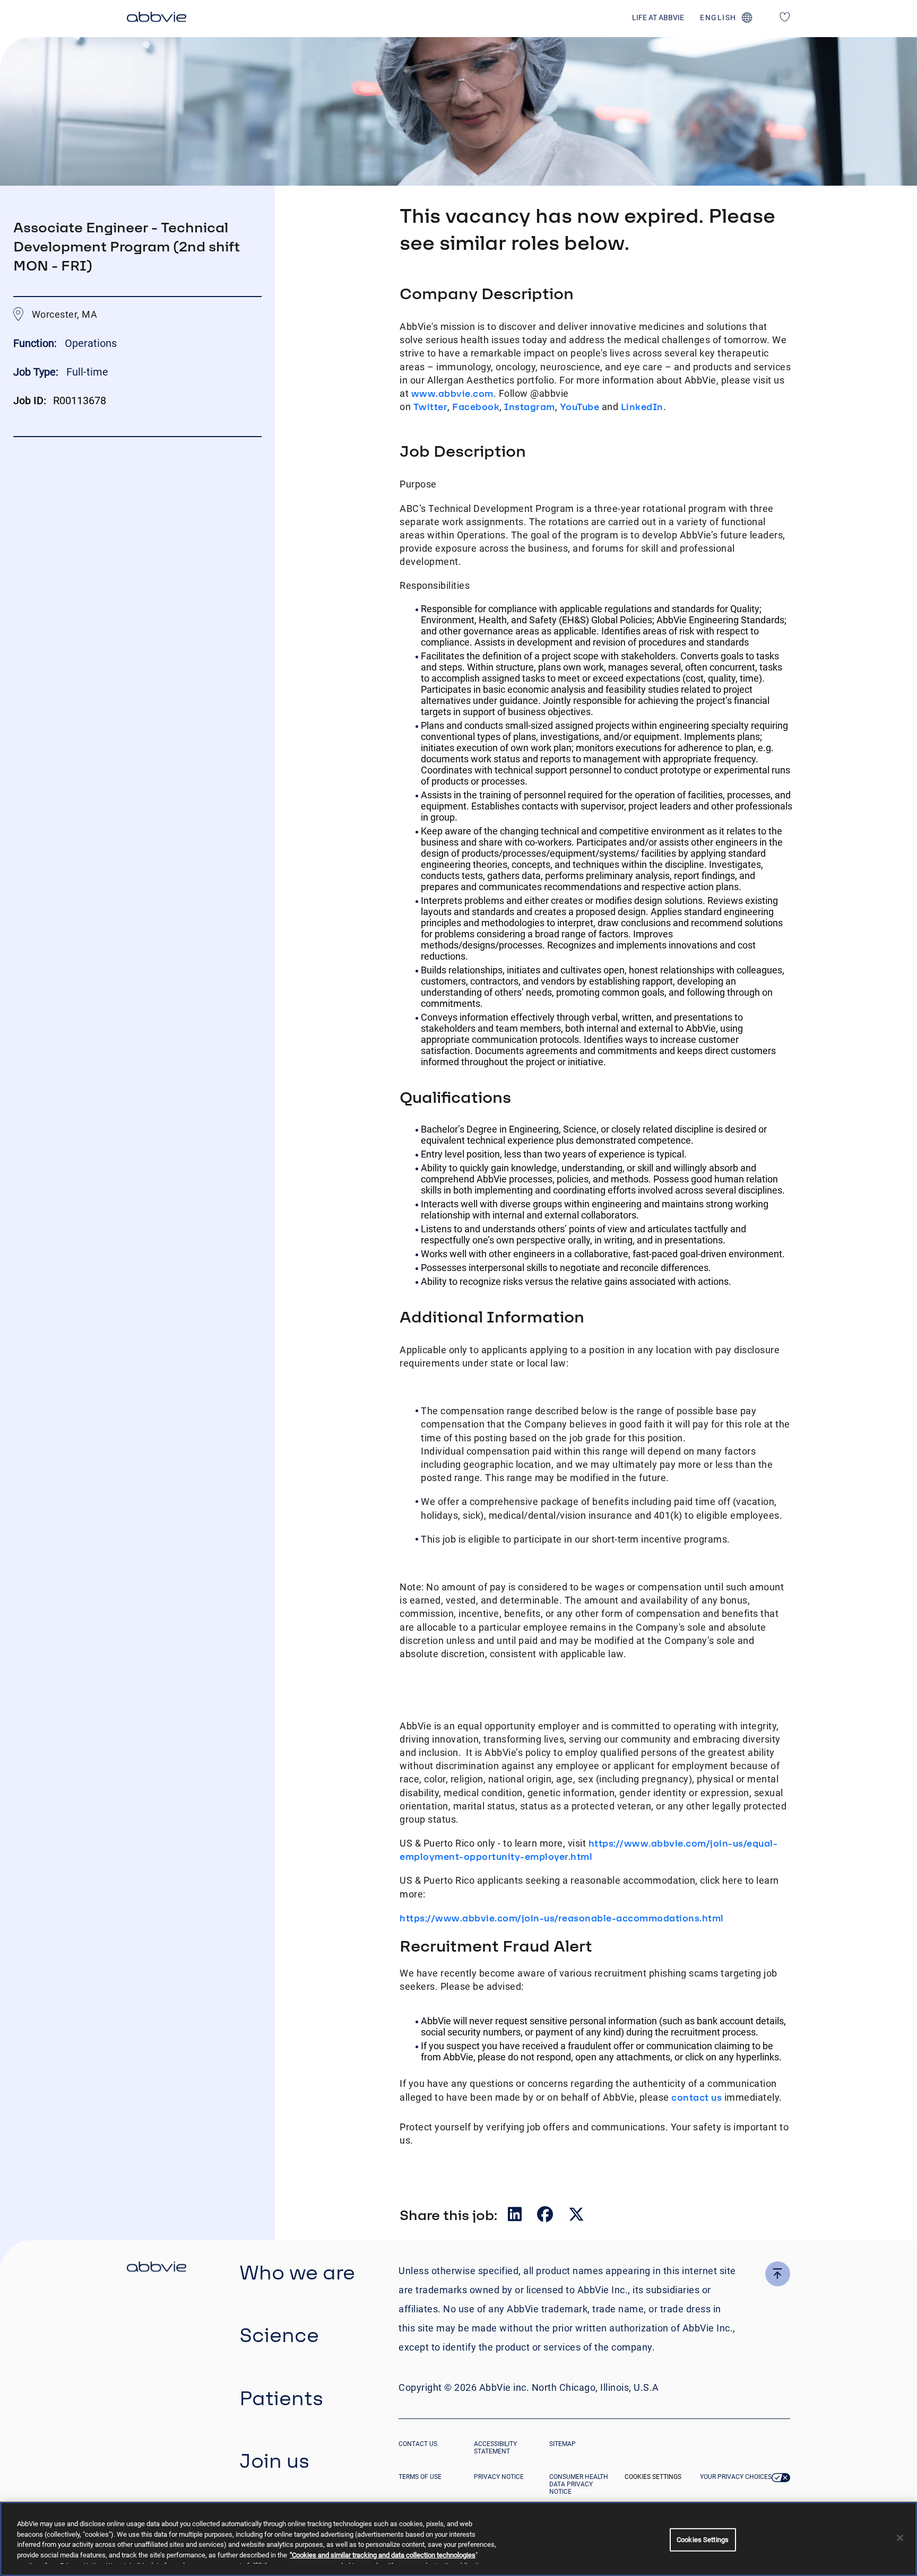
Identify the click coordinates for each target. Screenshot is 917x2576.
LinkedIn (642, 407)
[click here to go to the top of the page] (778, 2274)
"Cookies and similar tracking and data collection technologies (383, 2555)
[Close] (900, 2538)
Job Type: (36, 372)
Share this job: (448, 2215)
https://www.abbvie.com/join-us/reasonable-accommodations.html (562, 1918)
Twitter (431, 407)
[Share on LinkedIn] (516, 2217)
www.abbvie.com (452, 393)
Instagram (530, 407)
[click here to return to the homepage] (157, 19)
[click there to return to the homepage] (157, 2268)
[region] (458, 2539)
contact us (697, 2097)
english (718, 18)
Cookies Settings (653, 2477)
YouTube (580, 407)
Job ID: (30, 401)
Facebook (476, 407)
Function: (36, 343)
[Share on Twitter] (576, 2217)
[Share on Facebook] (546, 2217)
